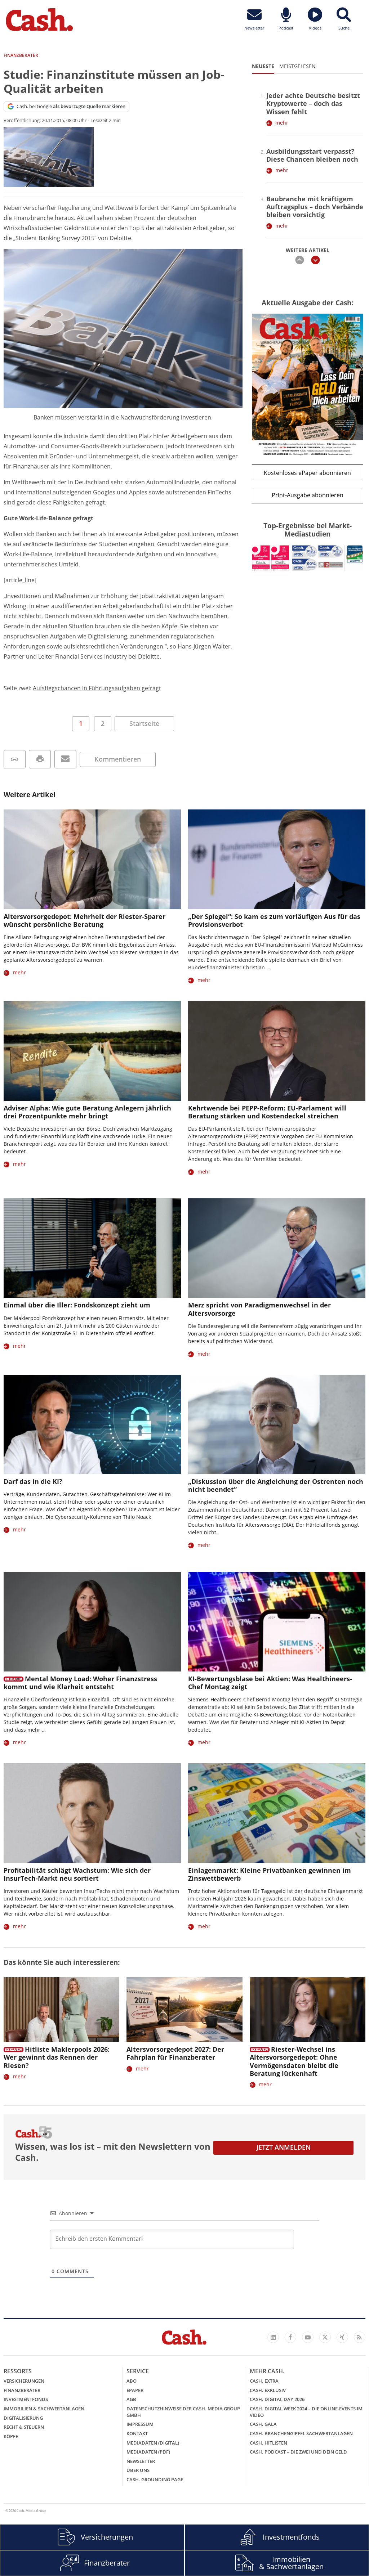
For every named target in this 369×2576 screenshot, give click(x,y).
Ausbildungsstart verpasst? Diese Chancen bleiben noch (312, 155)
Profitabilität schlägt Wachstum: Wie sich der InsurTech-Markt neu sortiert (77, 1874)
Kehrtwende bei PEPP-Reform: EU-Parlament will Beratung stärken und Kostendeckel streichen (267, 1112)
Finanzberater (22, 2390)
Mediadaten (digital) (153, 2443)
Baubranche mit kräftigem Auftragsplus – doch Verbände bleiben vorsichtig (315, 207)
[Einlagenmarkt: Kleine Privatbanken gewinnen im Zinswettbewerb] (277, 1813)
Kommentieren (118, 759)
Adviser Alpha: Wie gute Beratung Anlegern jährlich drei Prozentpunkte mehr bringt (87, 1112)
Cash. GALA (263, 2424)
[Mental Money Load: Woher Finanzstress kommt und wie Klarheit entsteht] (92, 1622)
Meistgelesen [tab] (297, 66)
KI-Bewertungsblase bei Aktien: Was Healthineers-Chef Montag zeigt (270, 1683)
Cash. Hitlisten (268, 2443)
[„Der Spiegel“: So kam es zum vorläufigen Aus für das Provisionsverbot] (277, 859)
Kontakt (137, 2433)
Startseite (144, 723)
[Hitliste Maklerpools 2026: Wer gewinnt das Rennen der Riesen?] (61, 2010)
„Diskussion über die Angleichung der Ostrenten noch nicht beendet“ (276, 1485)
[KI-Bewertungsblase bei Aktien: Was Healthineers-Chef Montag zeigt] (277, 1622)
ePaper (135, 2390)
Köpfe (11, 2436)
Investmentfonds (26, 2399)
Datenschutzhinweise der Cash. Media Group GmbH (183, 2412)
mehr (282, 123)
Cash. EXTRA (264, 2381)
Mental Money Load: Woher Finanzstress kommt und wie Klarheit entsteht (80, 1683)
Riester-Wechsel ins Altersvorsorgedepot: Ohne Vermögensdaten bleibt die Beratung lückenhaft (294, 2061)
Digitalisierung (23, 2418)
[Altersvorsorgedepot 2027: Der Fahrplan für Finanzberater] (184, 2010)
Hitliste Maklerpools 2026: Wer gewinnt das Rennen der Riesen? (57, 2057)
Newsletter (141, 2461)
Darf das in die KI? (33, 1481)
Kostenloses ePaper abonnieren (307, 473)
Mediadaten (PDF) (148, 2452)
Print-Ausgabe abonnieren (308, 495)
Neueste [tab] (263, 66)
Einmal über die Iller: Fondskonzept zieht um (77, 1305)
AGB (131, 2399)
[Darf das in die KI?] (92, 1425)
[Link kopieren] (15, 759)
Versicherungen (24, 2381)
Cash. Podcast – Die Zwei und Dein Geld (298, 2452)
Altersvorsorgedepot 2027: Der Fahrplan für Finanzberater (175, 2053)
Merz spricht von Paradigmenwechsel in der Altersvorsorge (259, 1309)
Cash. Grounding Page (155, 2479)
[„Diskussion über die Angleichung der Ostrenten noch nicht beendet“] (277, 1425)
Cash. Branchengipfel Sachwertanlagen (301, 2433)
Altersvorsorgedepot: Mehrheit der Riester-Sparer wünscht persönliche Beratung (85, 920)
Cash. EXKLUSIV (268, 2390)
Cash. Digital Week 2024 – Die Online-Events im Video (306, 2412)
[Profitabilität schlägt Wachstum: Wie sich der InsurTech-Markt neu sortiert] (92, 1813)
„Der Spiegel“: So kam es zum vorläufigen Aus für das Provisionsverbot (274, 920)
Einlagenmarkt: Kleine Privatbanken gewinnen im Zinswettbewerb (270, 1874)
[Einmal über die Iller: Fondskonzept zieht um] (92, 1248)
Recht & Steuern (24, 2427)
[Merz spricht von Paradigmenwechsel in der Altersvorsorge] (277, 1248)
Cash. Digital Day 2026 (277, 2399)
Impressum (140, 2424)
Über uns (138, 2470)
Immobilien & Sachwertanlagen (44, 2409)
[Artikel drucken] (40, 759)
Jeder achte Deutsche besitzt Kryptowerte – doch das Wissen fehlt (313, 103)
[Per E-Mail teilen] (65, 759)
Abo (132, 2381)
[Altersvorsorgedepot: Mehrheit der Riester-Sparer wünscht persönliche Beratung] (92, 859)
